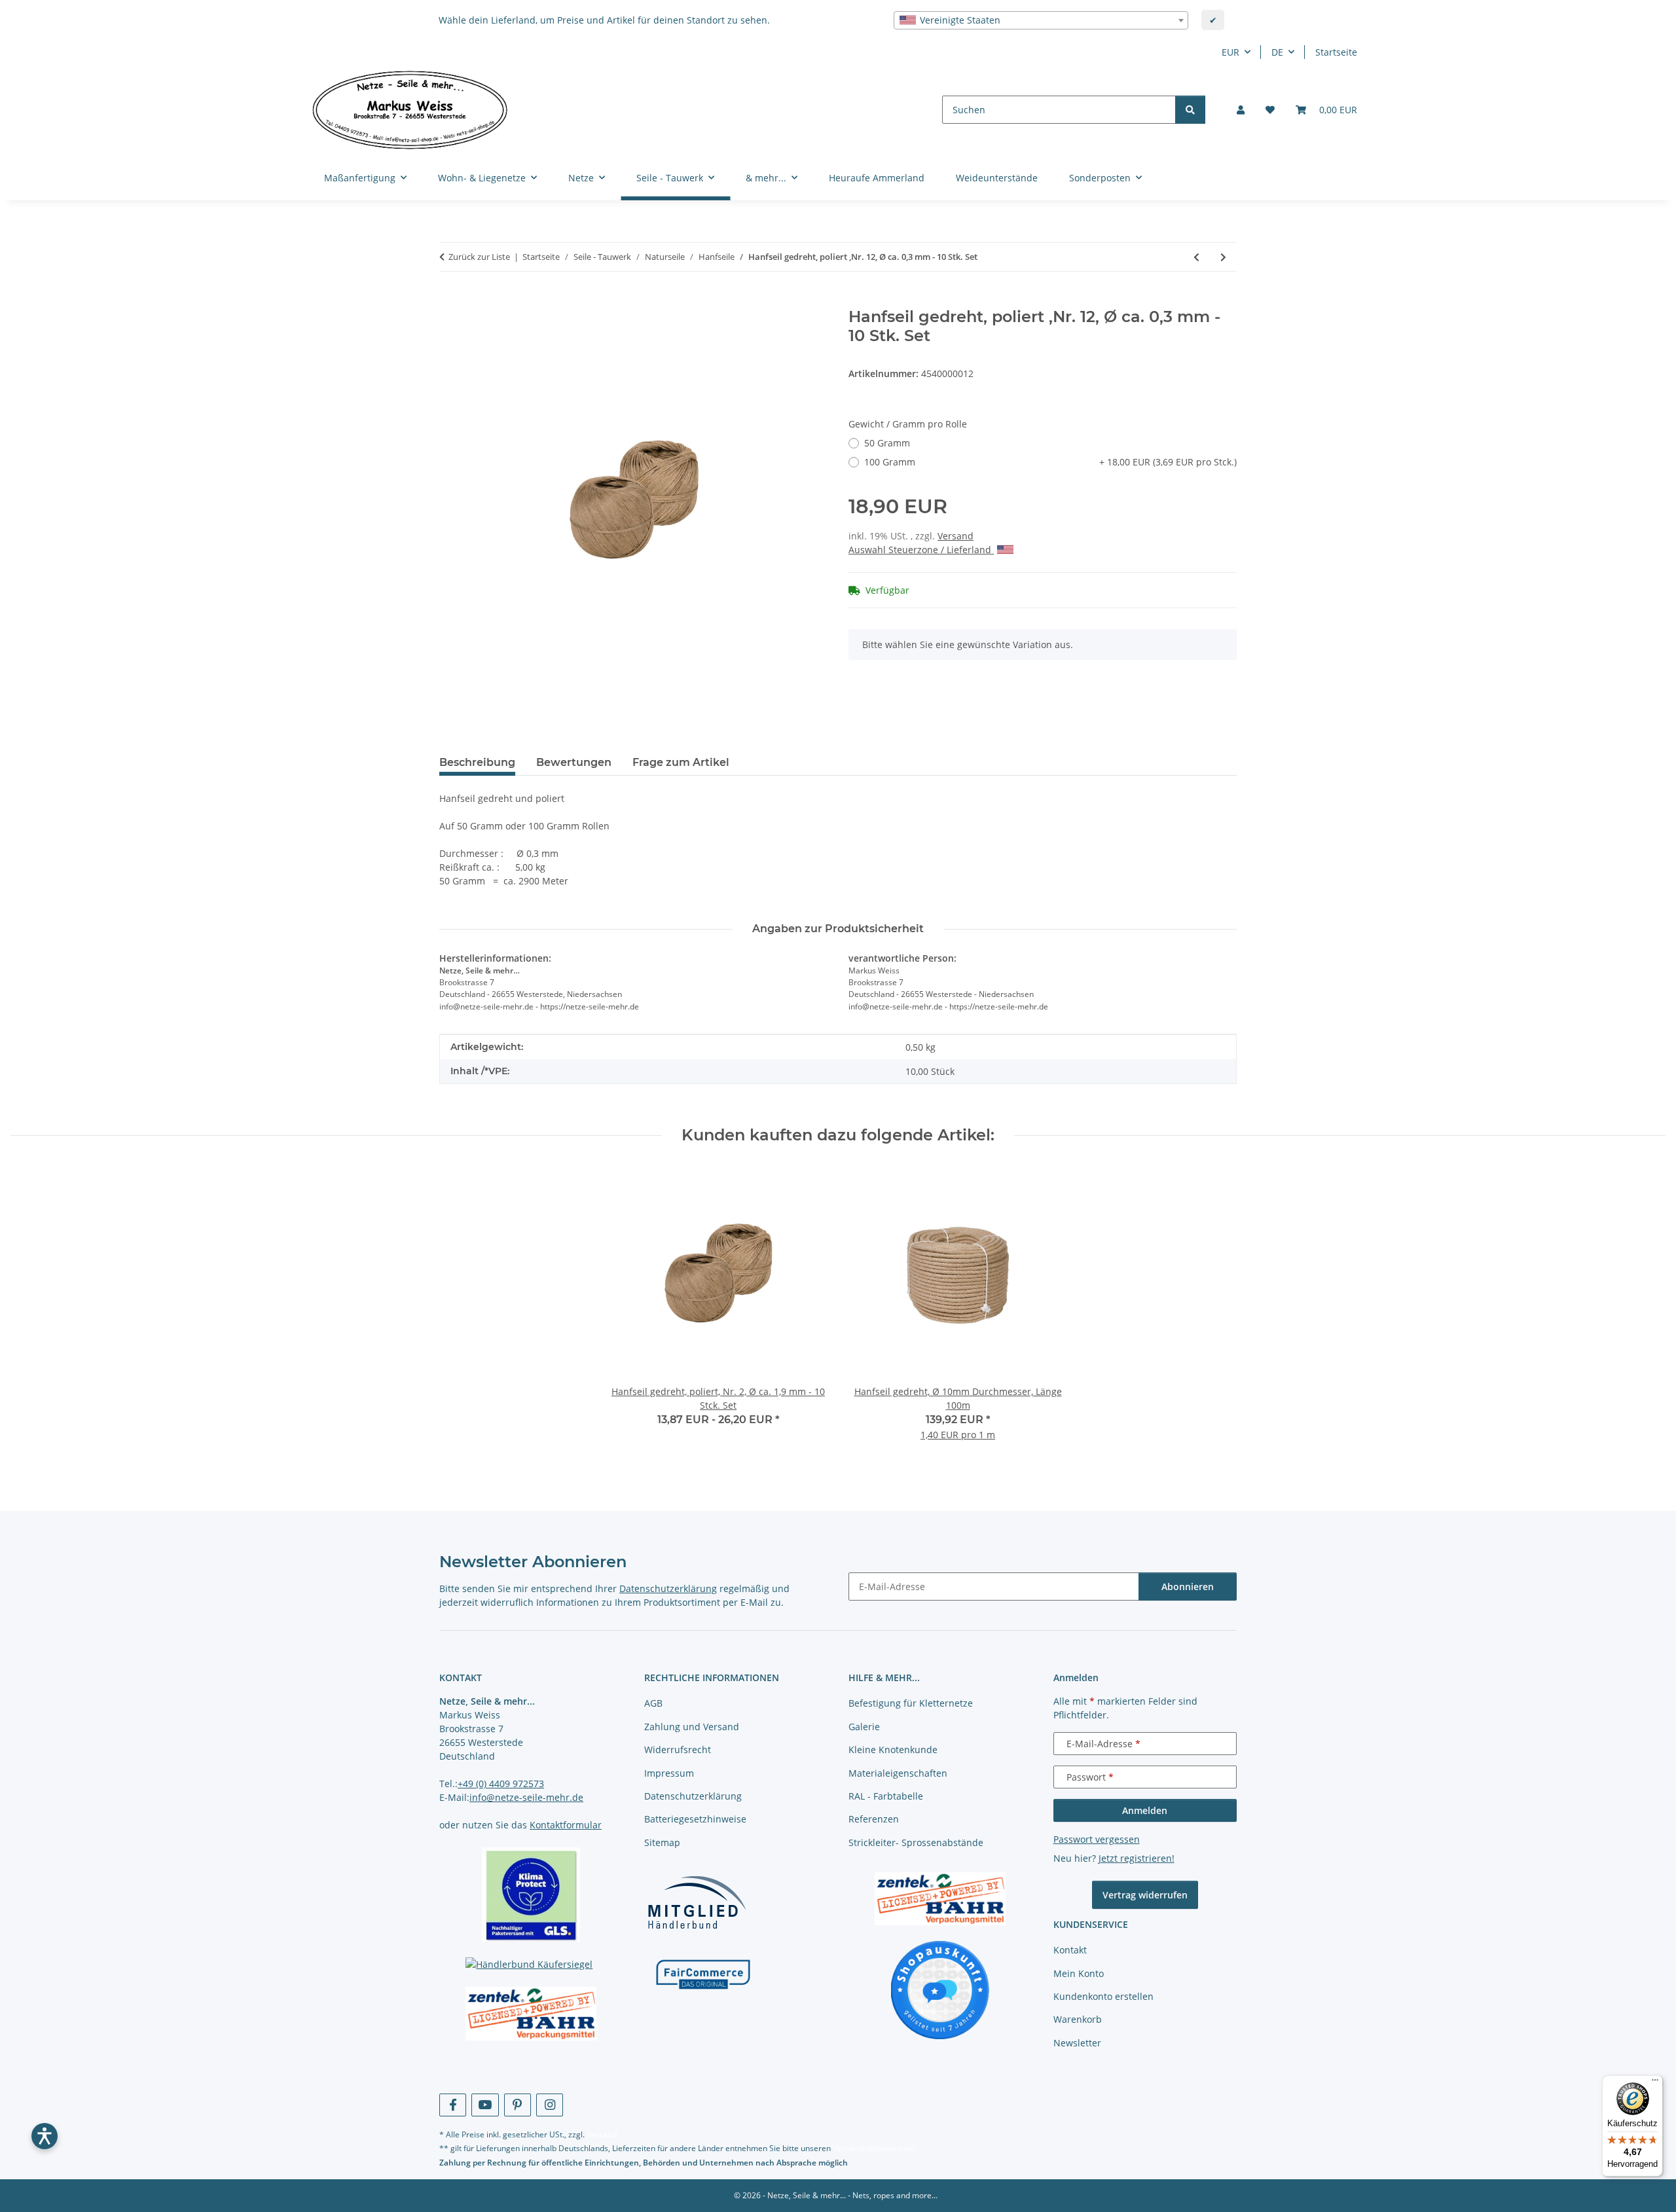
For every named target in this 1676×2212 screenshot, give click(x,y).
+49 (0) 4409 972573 (501, 1784)
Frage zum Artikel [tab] (681, 762)
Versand (956, 536)
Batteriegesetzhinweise (695, 1819)
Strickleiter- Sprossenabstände (916, 1842)
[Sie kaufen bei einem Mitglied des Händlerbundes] (697, 1902)
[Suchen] (1190, 110)
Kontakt (1070, 1950)
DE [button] (1277, 52)
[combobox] (1041, 20)
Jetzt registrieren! (1137, 1858)
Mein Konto (1079, 1973)
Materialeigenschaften (898, 1773)
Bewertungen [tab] (574, 762)
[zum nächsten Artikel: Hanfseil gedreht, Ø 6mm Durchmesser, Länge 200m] (1223, 257)
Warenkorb (1078, 2019)
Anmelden (1145, 1810)
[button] (1241, 110)
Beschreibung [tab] (477, 762)
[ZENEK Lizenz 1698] (531, 2014)
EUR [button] (1230, 52)
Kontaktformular (566, 1825)
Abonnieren (1188, 1586)
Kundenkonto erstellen (1103, 1996)
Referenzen (874, 1819)
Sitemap (662, 1842)
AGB (653, 1703)
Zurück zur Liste (479, 257)
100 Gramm (1050, 462)
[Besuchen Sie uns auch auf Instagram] (550, 2105)
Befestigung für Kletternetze (911, 1703)
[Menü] (1655, 2083)
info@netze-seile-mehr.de (526, 1797)
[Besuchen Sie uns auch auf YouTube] (485, 2105)
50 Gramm (887, 443)
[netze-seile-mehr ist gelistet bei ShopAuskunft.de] (940, 1989)
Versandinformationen (874, 2148)
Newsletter (1077, 2043)
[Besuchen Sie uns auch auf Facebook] (453, 2105)
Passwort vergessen (1097, 1839)
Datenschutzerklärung (668, 1588)
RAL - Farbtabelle (886, 1796)
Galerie (864, 1727)
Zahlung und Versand (692, 1727)
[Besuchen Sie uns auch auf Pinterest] (518, 2105)
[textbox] (1041, 20)
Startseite (1336, 52)
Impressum (669, 1773)
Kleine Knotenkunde (893, 1750)
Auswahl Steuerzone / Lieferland (921, 550)
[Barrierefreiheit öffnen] (45, 2136)
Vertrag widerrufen (1145, 1895)
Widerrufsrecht (678, 1750)
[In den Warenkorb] (450, 300)
